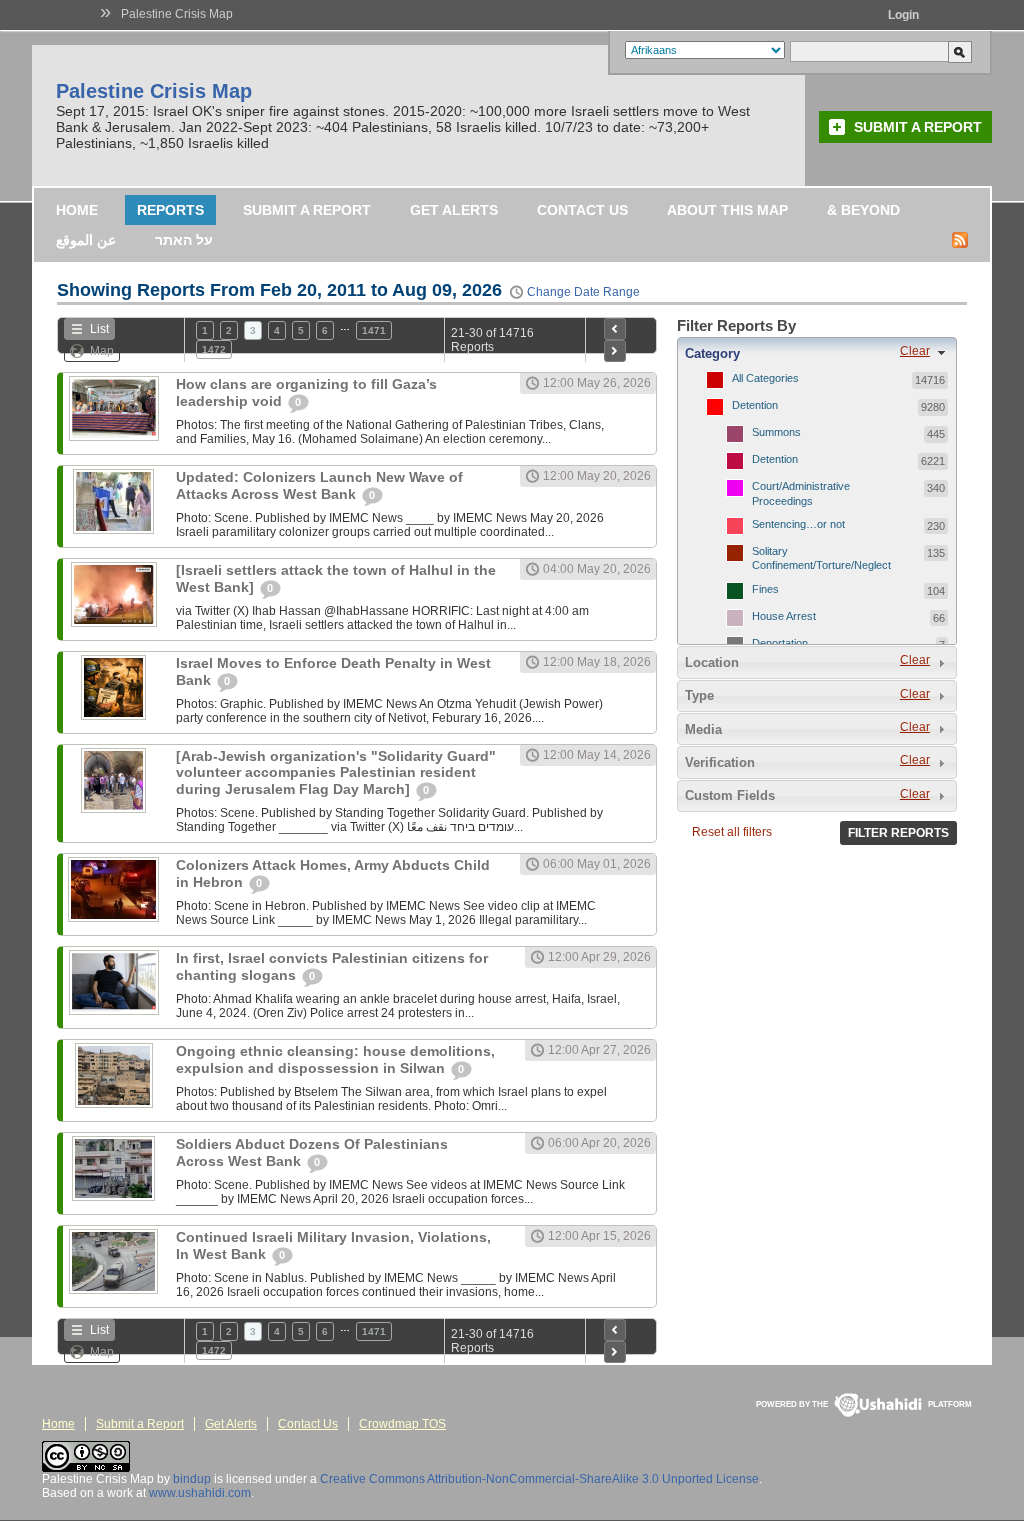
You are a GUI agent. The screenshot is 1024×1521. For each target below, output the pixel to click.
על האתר (184, 240)
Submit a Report (918, 127)
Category (712, 353)
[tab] (817, 353)
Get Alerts (454, 210)
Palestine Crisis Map (177, 14)
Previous (615, 329)
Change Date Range (583, 292)
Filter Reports (898, 833)
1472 (214, 349)
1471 (374, 330)
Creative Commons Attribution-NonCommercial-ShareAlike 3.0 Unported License (539, 1479)
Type (699, 695)
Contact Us (582, 210)
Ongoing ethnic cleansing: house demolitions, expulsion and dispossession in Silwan (335, 1059)
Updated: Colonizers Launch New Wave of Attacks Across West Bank (319, 485)
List (99, 329)
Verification (720, 762)
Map (102, 351)
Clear (915, 351)
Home (77, 210)
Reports (170, 210)
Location (712, 662)
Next (615, 351)
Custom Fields (730, 795)
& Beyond (863, 210)
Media (703, 729)
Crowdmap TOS (402, 1424)
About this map (727, 210)
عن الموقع (86, 240)
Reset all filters (732, 832)
